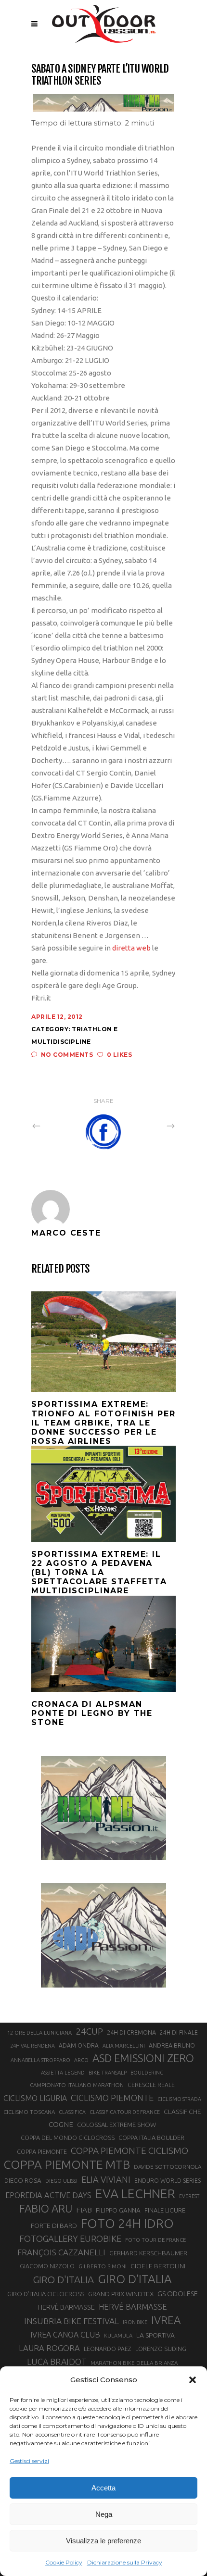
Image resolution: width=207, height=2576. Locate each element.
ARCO (81, 2060)
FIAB (84, 2210)
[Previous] (57, 1125)
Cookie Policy (64, 2562)
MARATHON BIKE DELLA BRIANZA (134, 2363)
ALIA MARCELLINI (124, 2046)
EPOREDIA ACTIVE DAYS (48, 2195)
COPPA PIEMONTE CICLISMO (129, 2151)
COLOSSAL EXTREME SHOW (116, 2125)
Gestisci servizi (29, 2461)
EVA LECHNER (135, 2193)
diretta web (131, 948)
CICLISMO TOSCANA (29, 2112)
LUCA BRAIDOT (57, 2362)
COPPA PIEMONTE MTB (67, 2164)
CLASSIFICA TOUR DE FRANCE (125, 2112)
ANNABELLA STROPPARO (40, 2060)
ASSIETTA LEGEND (63, 2073)
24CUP (89, 2031)
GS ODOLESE (178, 2294)
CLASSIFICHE (182, 2112)
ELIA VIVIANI (106, 2179)
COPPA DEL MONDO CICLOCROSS (68, 2138)
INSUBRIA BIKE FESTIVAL (71, 2321)
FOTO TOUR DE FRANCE (155, 2240)
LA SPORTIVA (155, 2335)
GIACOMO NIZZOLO (47, 2266)
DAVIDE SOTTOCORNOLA (168, 2167)
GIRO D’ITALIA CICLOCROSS (46, 2294)
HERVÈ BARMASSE (66, 2307)
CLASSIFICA (72, 2112)
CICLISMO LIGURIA (35, 2098)
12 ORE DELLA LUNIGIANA (39, 2033)
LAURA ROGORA (49, 2348)
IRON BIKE (135, 2322)
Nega (104, 2514)
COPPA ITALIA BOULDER (151, 2138)
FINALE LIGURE (165, 2210)
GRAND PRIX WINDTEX (121, 2294)
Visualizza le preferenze (103, 2541)
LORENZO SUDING (161, 2349)
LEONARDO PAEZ (108, 2349)
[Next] (150, 1125)
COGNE (61, 2124)
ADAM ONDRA (79, 2045)
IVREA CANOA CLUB (65, 2335)
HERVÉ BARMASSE (133, 2307)
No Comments (67, 1055)
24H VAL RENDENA (32, 2046)
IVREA (166, 2320)
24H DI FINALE (179, 2032)
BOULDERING (147, 2073)
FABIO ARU (46, 2208)
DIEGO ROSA (23, 2181)
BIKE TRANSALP (108, 2073)
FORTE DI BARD (54, 2226)
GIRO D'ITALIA (63, 2280)
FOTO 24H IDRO (127, 2223)
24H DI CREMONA (131, 2032)
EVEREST (189, 2196)
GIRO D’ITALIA (135, 2279)
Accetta (103, 2488)
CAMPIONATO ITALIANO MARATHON (77, 2085)
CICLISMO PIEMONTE (112, 2098)
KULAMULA (118, 2336)
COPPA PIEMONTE (42, 2151)
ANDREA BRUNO (172, 2045)
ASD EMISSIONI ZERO (143, 2058)
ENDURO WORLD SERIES (168, 2181)
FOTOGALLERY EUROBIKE (70, 2238)
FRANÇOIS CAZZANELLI (61, 2252)
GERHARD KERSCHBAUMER (148, 2253)
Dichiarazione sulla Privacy (125, 2562)
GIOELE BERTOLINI (158, 2266)
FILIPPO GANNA (118, 2210)
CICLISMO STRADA (179, 2099)
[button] (193, 2380)
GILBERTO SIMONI (103, 2266)
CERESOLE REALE (151, 2085)
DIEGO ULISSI (61, 2181)
